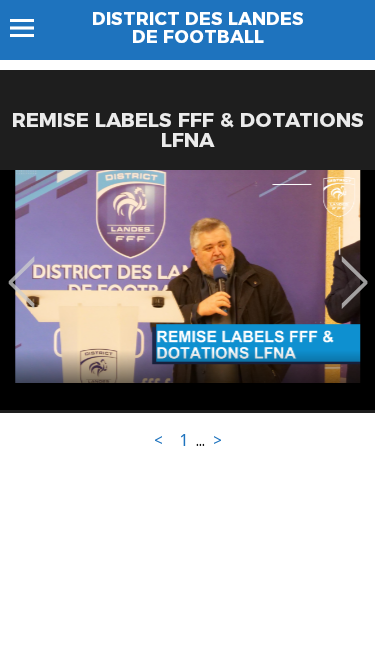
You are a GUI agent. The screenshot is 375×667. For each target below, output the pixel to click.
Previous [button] (21, 268)
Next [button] (354, 268)
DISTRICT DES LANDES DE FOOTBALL (198, 28)
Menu (31, 28)
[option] (187, 290)
